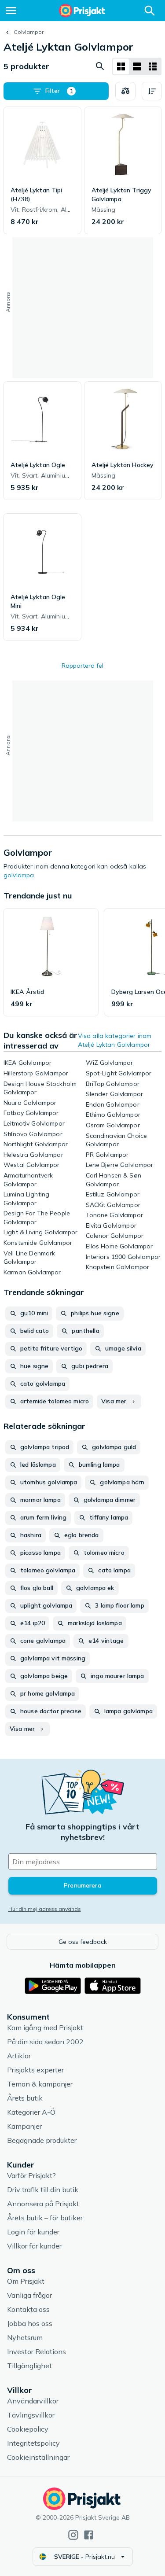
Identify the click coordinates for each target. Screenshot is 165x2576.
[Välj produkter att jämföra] (125, 91)
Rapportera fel (82, 666)
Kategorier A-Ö (31, 2112)
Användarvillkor (33, 2401)
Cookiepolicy (28, 2429)
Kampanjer (24, 2126)
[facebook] (89, 2535)
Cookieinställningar (38, 2457)
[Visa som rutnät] (121, 66)
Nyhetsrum (25, 2337)
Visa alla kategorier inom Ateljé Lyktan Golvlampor (115, 1040)
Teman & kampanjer (40, 2084)
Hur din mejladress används (45, 1909)
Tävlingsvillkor (31, 2415)
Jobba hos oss (30, 2323)
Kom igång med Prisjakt (45, 2028)
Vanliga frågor (29, 2295)
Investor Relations (37, 2352)
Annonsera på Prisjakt (43, 2204)
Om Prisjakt (26, 2281)
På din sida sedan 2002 (45, 2042)
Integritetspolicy (33, 2443)
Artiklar (19, 2056)
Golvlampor (29, 32)
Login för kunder (33, 2232)
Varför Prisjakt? (31, 2175)
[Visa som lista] (137, 66)
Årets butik (25, 2098)
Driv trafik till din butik (43, 2190)
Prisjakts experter (35, 2070)
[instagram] (73, 2535)
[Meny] (11, 11)
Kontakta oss (28, 2309)
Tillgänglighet (29, 2366)
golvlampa (19, 875)
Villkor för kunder (34, 2246)
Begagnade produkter (42, 2140)
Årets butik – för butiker (45, 2218)
